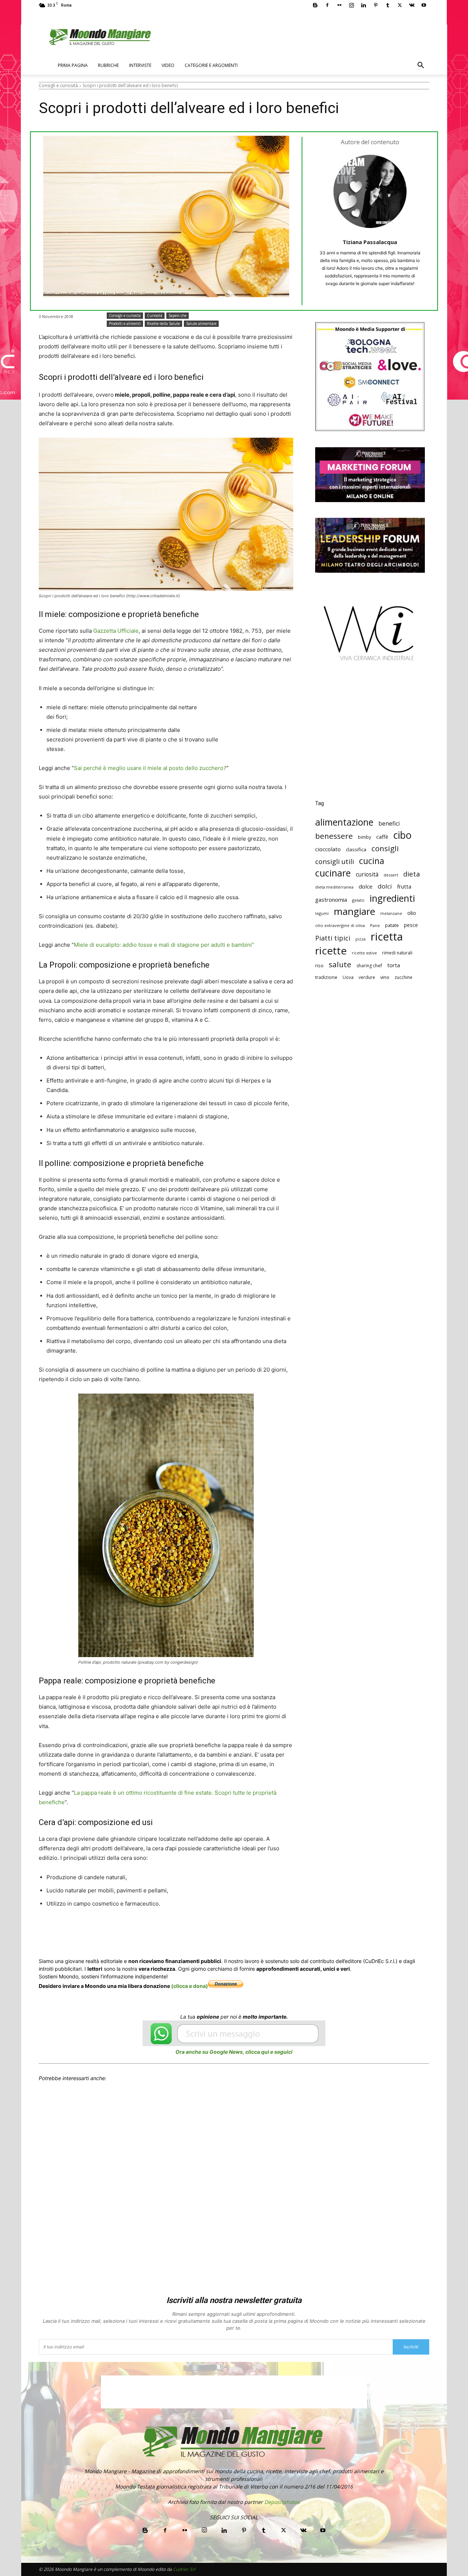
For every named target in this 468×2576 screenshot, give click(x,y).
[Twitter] (400, 5)
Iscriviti (411, 2347)
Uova (348, 977)
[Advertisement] (370, 736)
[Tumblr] (388, 5)
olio (412, 913)
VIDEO (168, 65)
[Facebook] (327, 5)
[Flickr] (339, 5)
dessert (391, 875)
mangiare (354, 911)
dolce (366, 886)
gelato (358, 900)
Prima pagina (73, 65)
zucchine (403, 977)
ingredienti (392, 898)
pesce (411, 925)
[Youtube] (424, 5)
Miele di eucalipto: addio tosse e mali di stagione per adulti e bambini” (164, 945)
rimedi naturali (397, 953)
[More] (253, 1931)
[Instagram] (351, 5)
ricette (331, 951)
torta (394, 965)
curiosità (367, 874)
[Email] (185, 1931)
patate (392, 925)
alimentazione (344, 822)
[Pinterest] (375, 5)
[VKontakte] (412, 5)
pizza (361, 939)
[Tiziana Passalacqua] (370, 191)
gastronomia (331, 900)
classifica (356, 849)
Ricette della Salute (163, 324)
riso (319, 965)
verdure (367, 977)
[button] (420, 66)
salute (340, 964)
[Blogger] (315, 5)
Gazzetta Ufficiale (116, 631)
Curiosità (155, 315)
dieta (412, 874)
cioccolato (328, 849)
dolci (385, 886)
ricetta (387, 937)
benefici (389, 824)
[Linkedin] (363, 5)
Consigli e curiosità (58, 85)
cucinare (333, 873)
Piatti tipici (333, 938)
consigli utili (335, 862)
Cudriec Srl (184, 2569)
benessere (334, 836)
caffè (382, 837)
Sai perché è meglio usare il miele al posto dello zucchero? (150, 768)
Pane (375, 925)
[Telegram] (219, 1931)
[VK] (235, 1931)
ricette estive (364, 953)
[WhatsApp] (151, 1931)
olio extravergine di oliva (340, 925)
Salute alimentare (201, 324)
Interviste (140, 65)
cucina (372, 861)
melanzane (391, 913)
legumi (322, 913)
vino (385, 977)
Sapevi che (178, 315)
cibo (403, 835)
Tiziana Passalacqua (370, 242)
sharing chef (369, 966)
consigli (385, 848)
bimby (365, 837)
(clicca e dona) (190, 1986)
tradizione (326, 977)
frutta (404, 886)
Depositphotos (282, 2502)
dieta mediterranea (334, 887)
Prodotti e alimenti (125, 324)
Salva (134, 1932)
